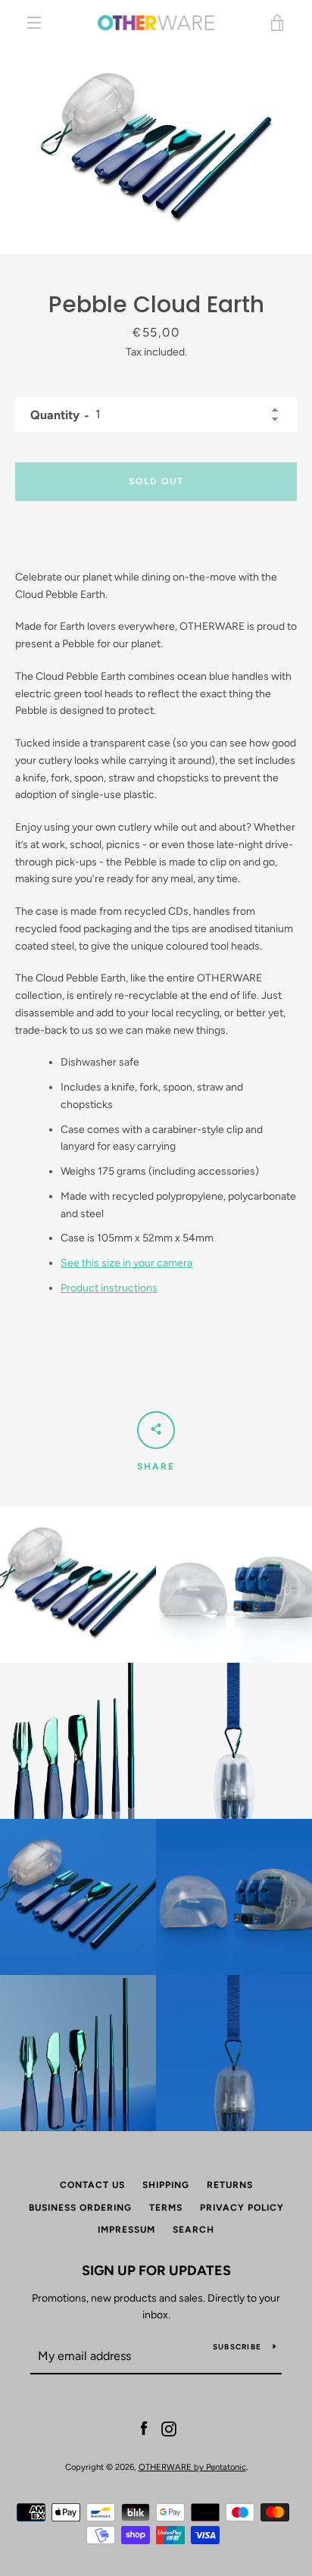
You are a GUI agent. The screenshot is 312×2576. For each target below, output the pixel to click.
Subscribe (237, 2347)
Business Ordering (80, 2208)
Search (193, 2230)
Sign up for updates (156, 2271)
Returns (230, 2185)
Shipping (166, 2185)
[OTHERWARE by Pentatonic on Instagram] (169, 2428)
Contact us (92, 2185)
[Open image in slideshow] (156, 150)
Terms (166, 2208)
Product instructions (109, 1288)
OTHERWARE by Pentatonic (192, 2467)
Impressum (126, 2230)
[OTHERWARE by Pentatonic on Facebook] (144, 2428)
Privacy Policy (242, 2208)
